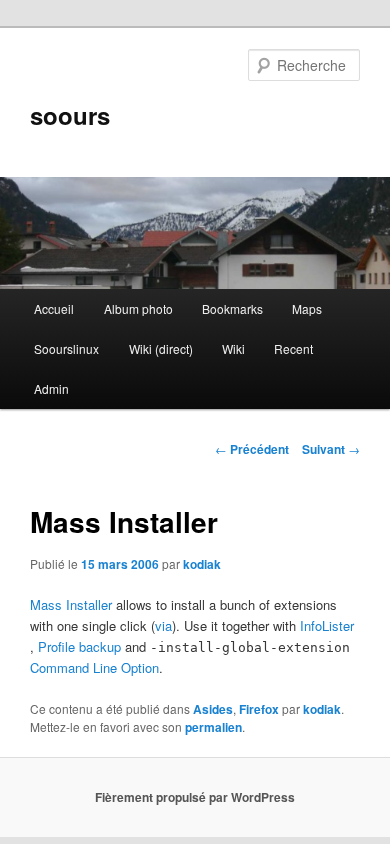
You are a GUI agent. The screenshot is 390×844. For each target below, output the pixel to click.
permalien (213, 727)
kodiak (202, 564)
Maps (307, 308)
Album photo (138, 308)
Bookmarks (232, 308)
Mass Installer (71, 604)
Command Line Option (94, 667)
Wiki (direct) (161, 348)
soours (70, 115)
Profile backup (79, 646)
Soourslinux (66, 348)
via (163, 625)
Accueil (54, 308)
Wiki (233, 348)
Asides (213, 709)
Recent (293, 348)
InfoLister (327, 625)
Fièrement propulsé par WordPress (195, 797)
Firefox (259, 709)
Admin (51, 388)
